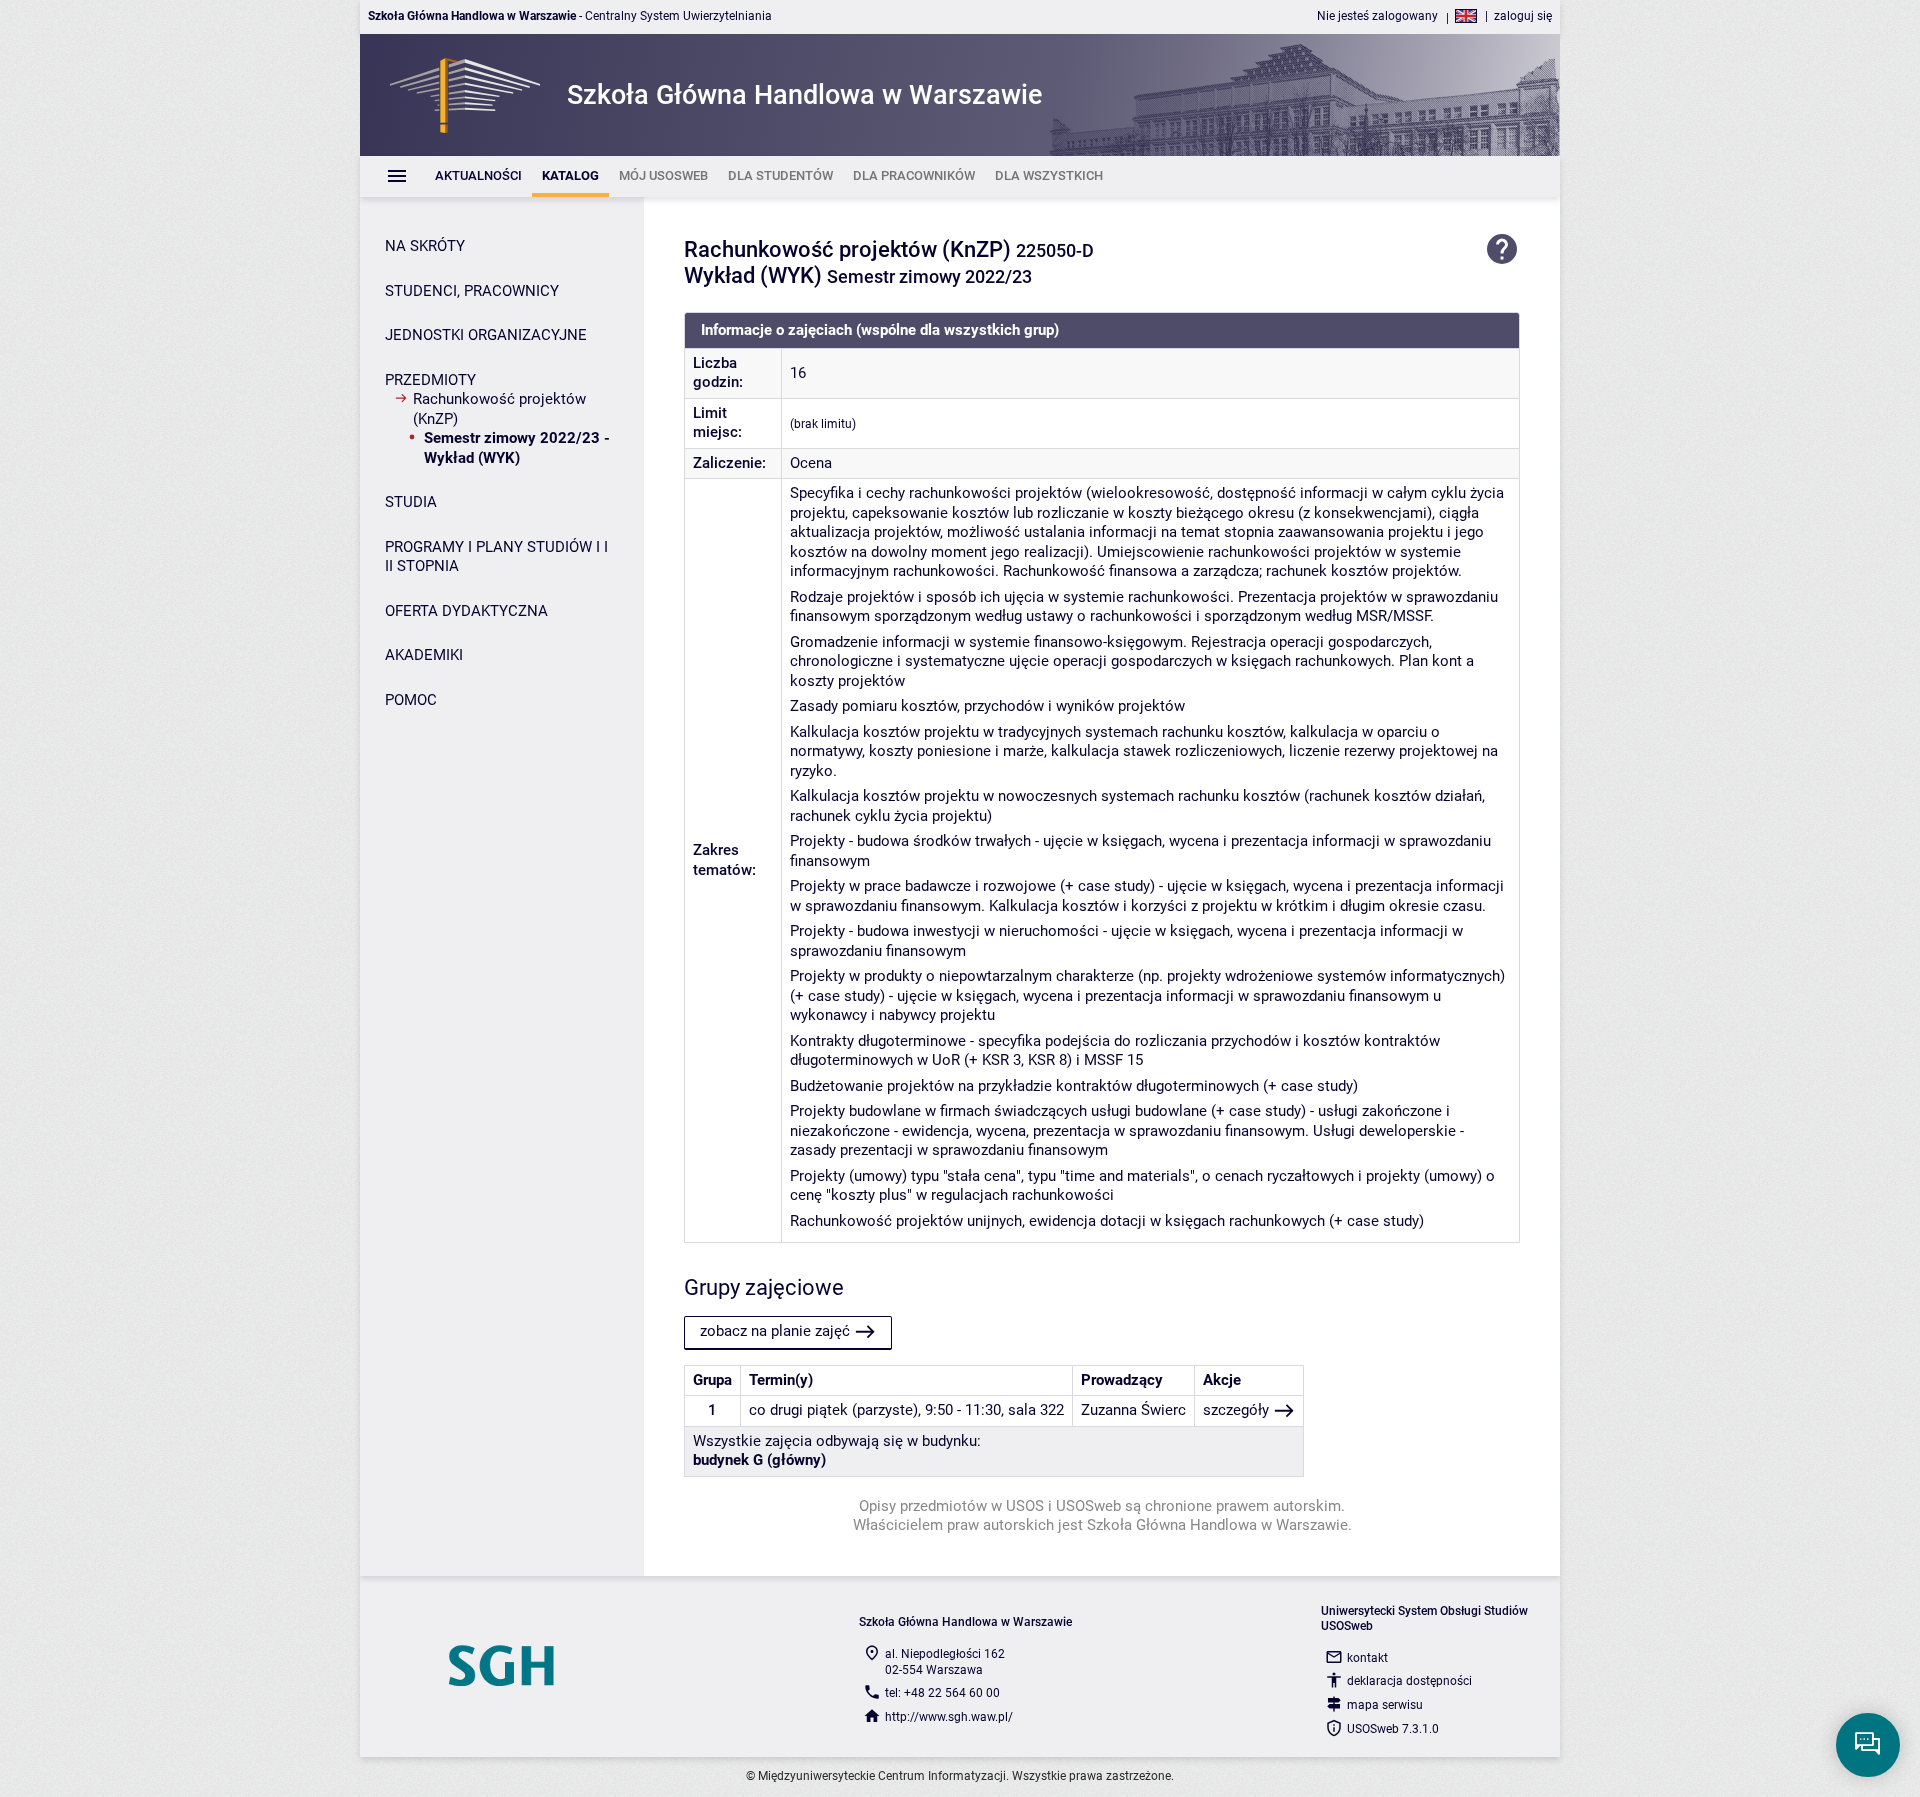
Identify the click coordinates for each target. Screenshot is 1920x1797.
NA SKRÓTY (425, 246)
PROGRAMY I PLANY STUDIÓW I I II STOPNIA (496, 557)
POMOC (411, 700)
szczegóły (1236, 1410)
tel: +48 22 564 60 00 (942, 1693)
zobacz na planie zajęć (775, 1331)
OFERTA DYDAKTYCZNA (466, 611)
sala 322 (1036, 1410)
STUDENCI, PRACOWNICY (472, 291)
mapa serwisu (1385, 1705)
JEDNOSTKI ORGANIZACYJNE (486, 335)
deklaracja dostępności (1409, 1681)
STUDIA (411, 502)
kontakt (1367, 1658)
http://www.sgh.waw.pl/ (949, 1717)
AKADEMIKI (424, 655)
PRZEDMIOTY (430, 380)
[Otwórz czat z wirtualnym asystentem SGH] (1868, 1745)
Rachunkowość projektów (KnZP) (499, 409)
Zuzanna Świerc (1133, 1410)
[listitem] (478, 176)
